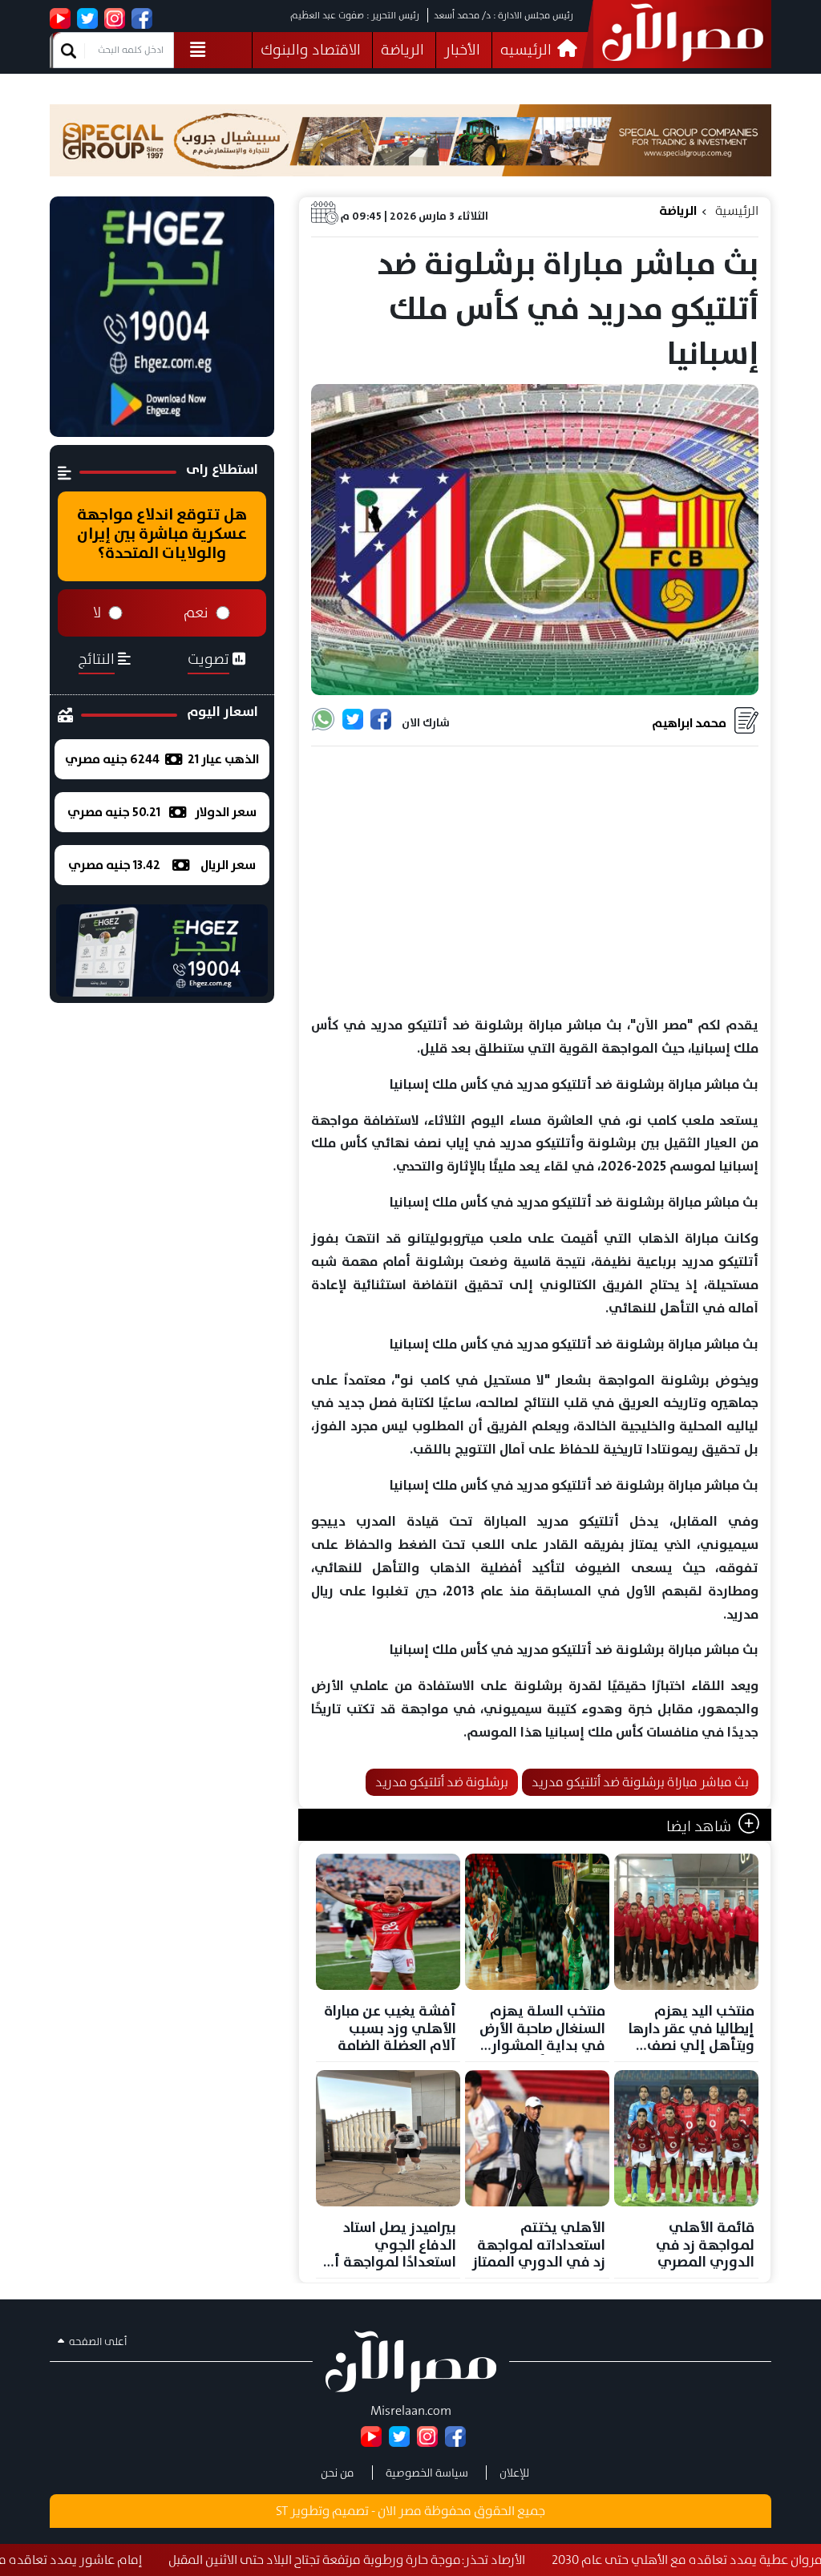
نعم (196, 613)
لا (97, 613)
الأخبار (462, 50)
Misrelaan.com (411, 2410)
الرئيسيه (528, 50)
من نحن (338, 2473)
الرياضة (402, 50)
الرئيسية (737, 210)
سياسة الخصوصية (427, 2473)
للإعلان (514, 2473)
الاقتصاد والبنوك (311, 50)
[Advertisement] (535, 882)
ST (282, 2511)
